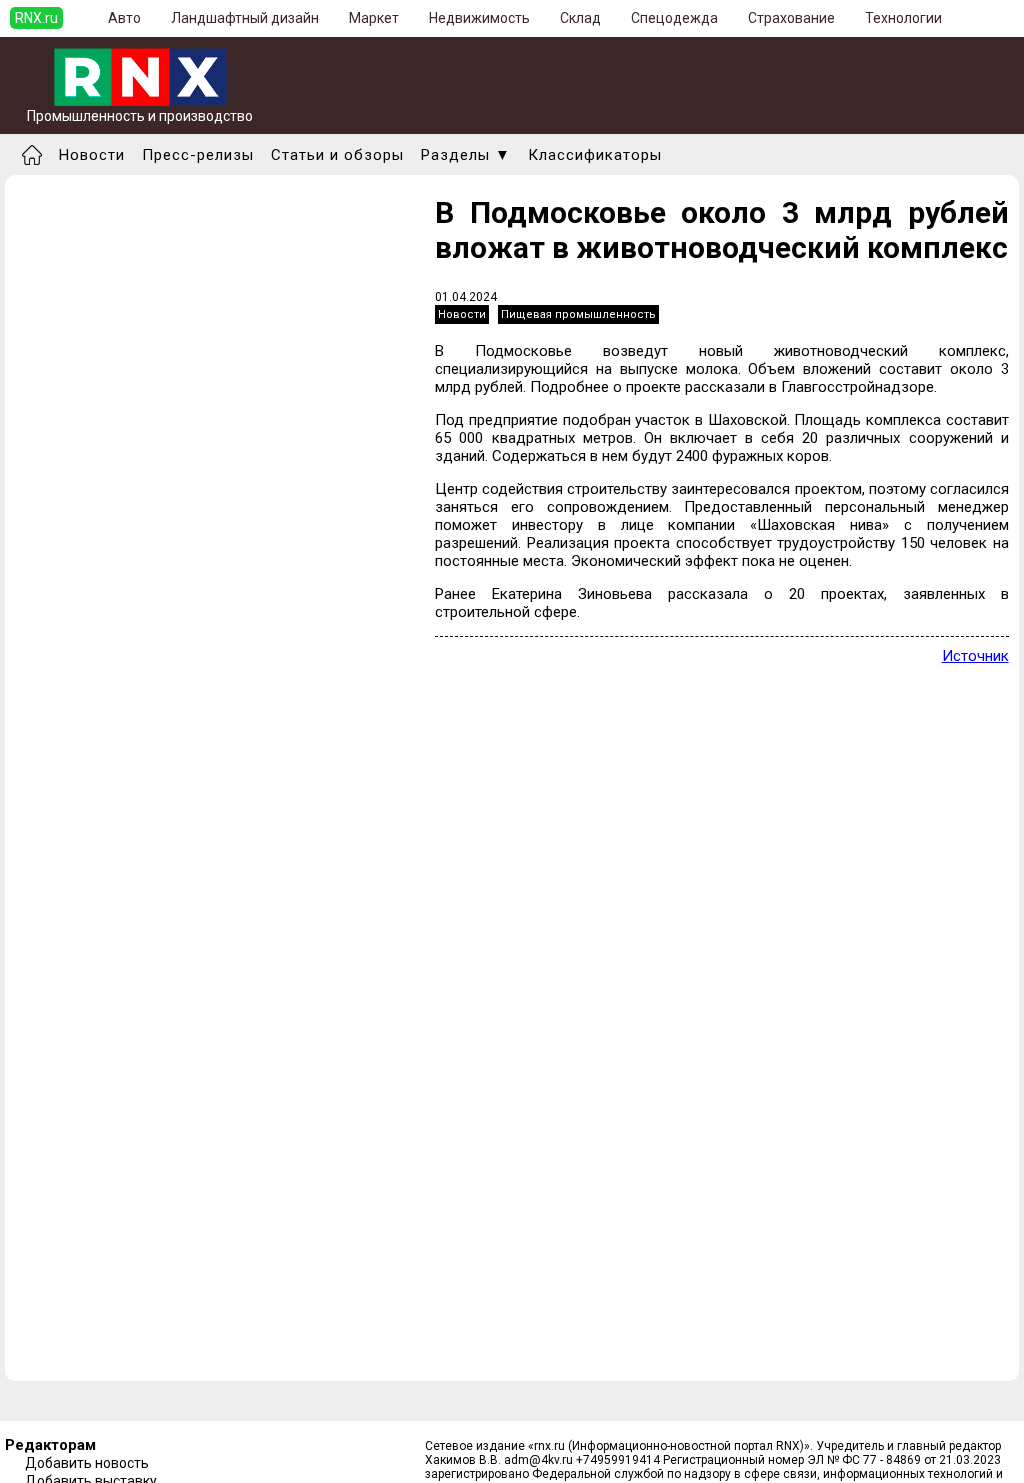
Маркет (374, 18)
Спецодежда (674, 18)
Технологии (903, 18)
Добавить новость (87, 1463)
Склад (580, 18)
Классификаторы (595, 155)
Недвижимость (479, 18)
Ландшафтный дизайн (245, 18)
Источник (975, 656)
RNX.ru (36, 18)
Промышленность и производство (140, 116)
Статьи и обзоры (337, 155)
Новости (92, 155)
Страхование (791, 18)
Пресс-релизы (198, 155)
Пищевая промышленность (578, 314)
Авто (124, 18)
